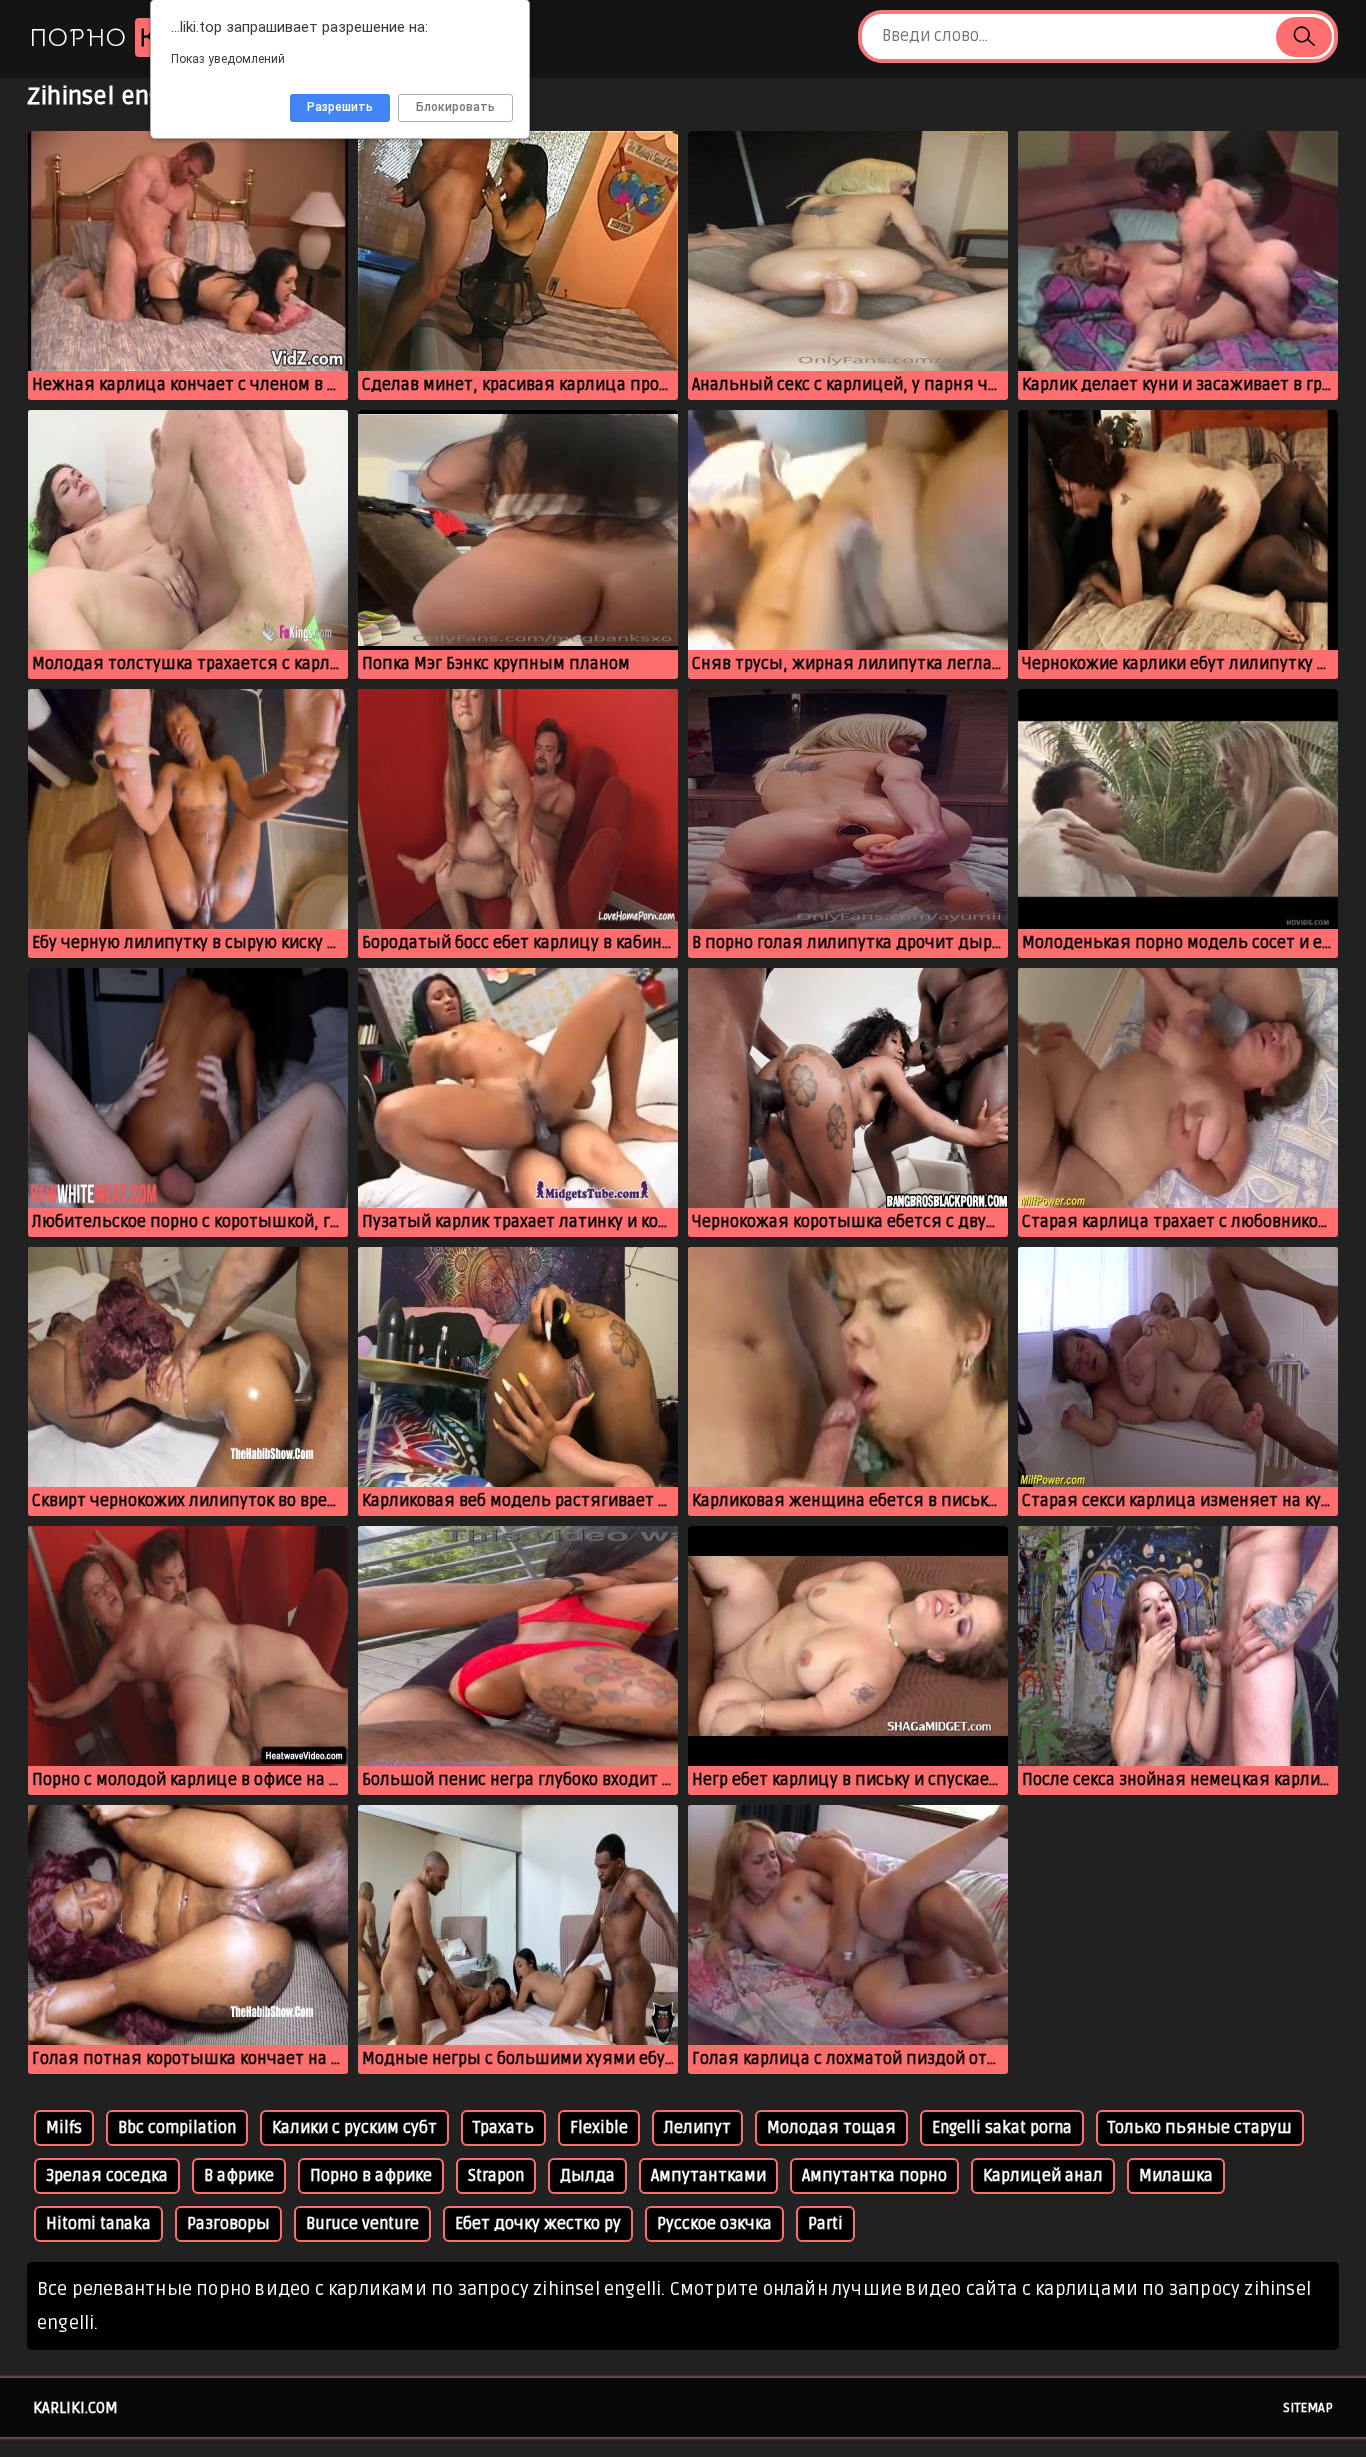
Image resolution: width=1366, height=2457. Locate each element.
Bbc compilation (177, 2128)
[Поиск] (1304, 37)
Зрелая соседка (107, 2176)
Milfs (64, 2128)
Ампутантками (708, 2176)
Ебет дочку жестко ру (538, 2224)
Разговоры (228, 2224)
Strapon (496, 2176)
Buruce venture (362, 2224)
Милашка (1176, 2176)
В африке (239, 2176)
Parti (825, 2224)
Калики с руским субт (354, 2128)
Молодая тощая (831, 2128)
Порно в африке (371, 2176)
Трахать (503, 2128)
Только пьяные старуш (1200, 2128)
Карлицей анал (1043, 2176)
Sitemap (1308, 2408)
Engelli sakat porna (1002, 2128)
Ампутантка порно (874, 2176)
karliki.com (75, 2408)
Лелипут (697, 2128)
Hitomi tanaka (98, 2224)
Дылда (587, 2176)
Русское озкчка (714, 2224)
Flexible (599, 2128)
